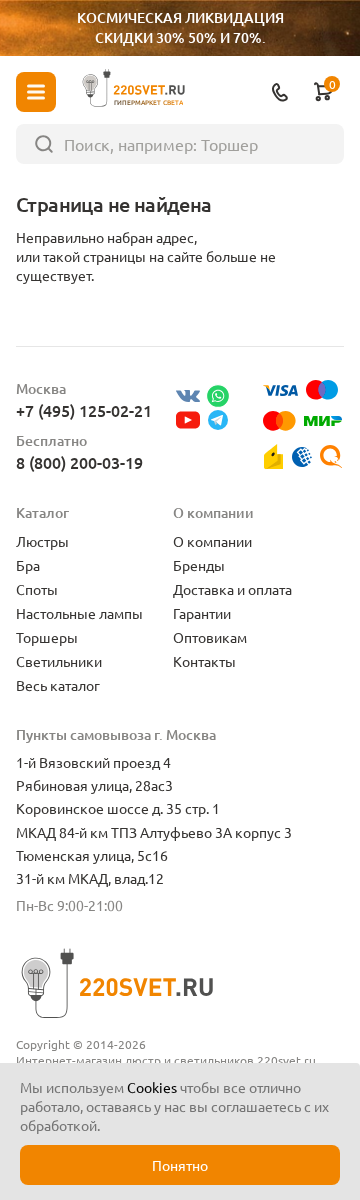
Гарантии (202, 613)
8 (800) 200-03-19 (79, 462)
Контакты (204, 661)
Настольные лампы (79, 613)
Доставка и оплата (232, 589)
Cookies (152, 1087)
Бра (28, 565)
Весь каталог (58, 685)
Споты (37, 589)
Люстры (42, 541)
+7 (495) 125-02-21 (84, 410)
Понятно (180, 1165)
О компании (212, 541)
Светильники (59, 661)
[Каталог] (36, 92)
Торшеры (47, 637)
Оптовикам (210, 637)
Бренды (199, 565)
